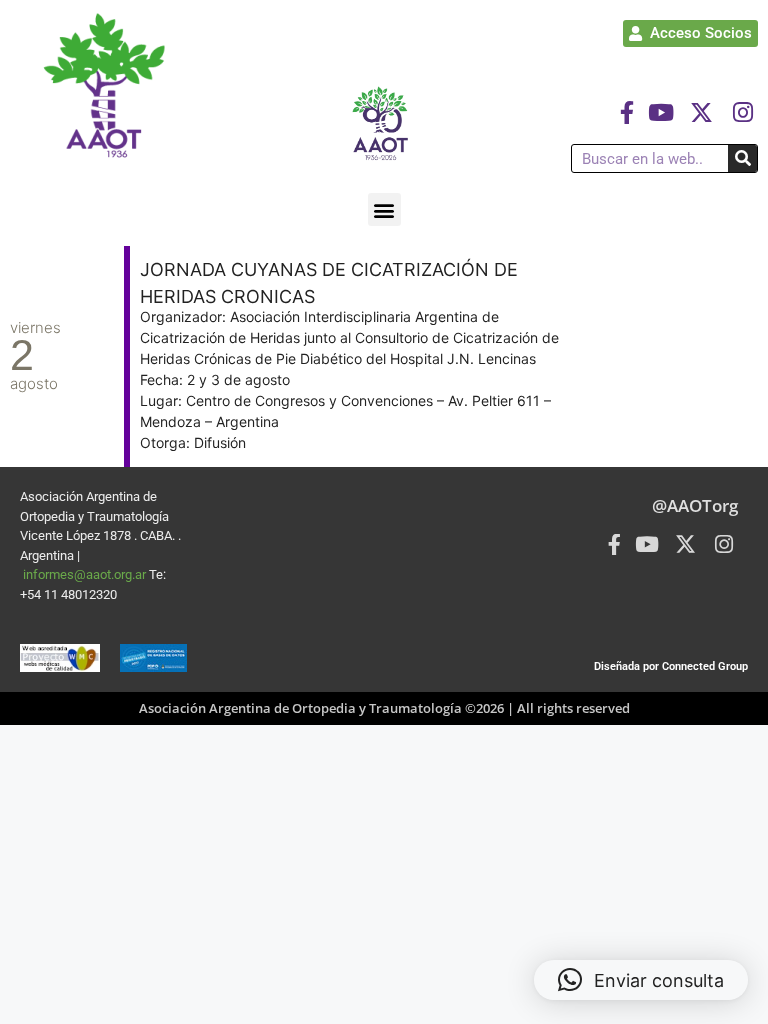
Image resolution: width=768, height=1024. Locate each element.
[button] (384, 209)
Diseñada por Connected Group (671, 666)
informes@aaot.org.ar (86, 574)
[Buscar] (742, 158)
